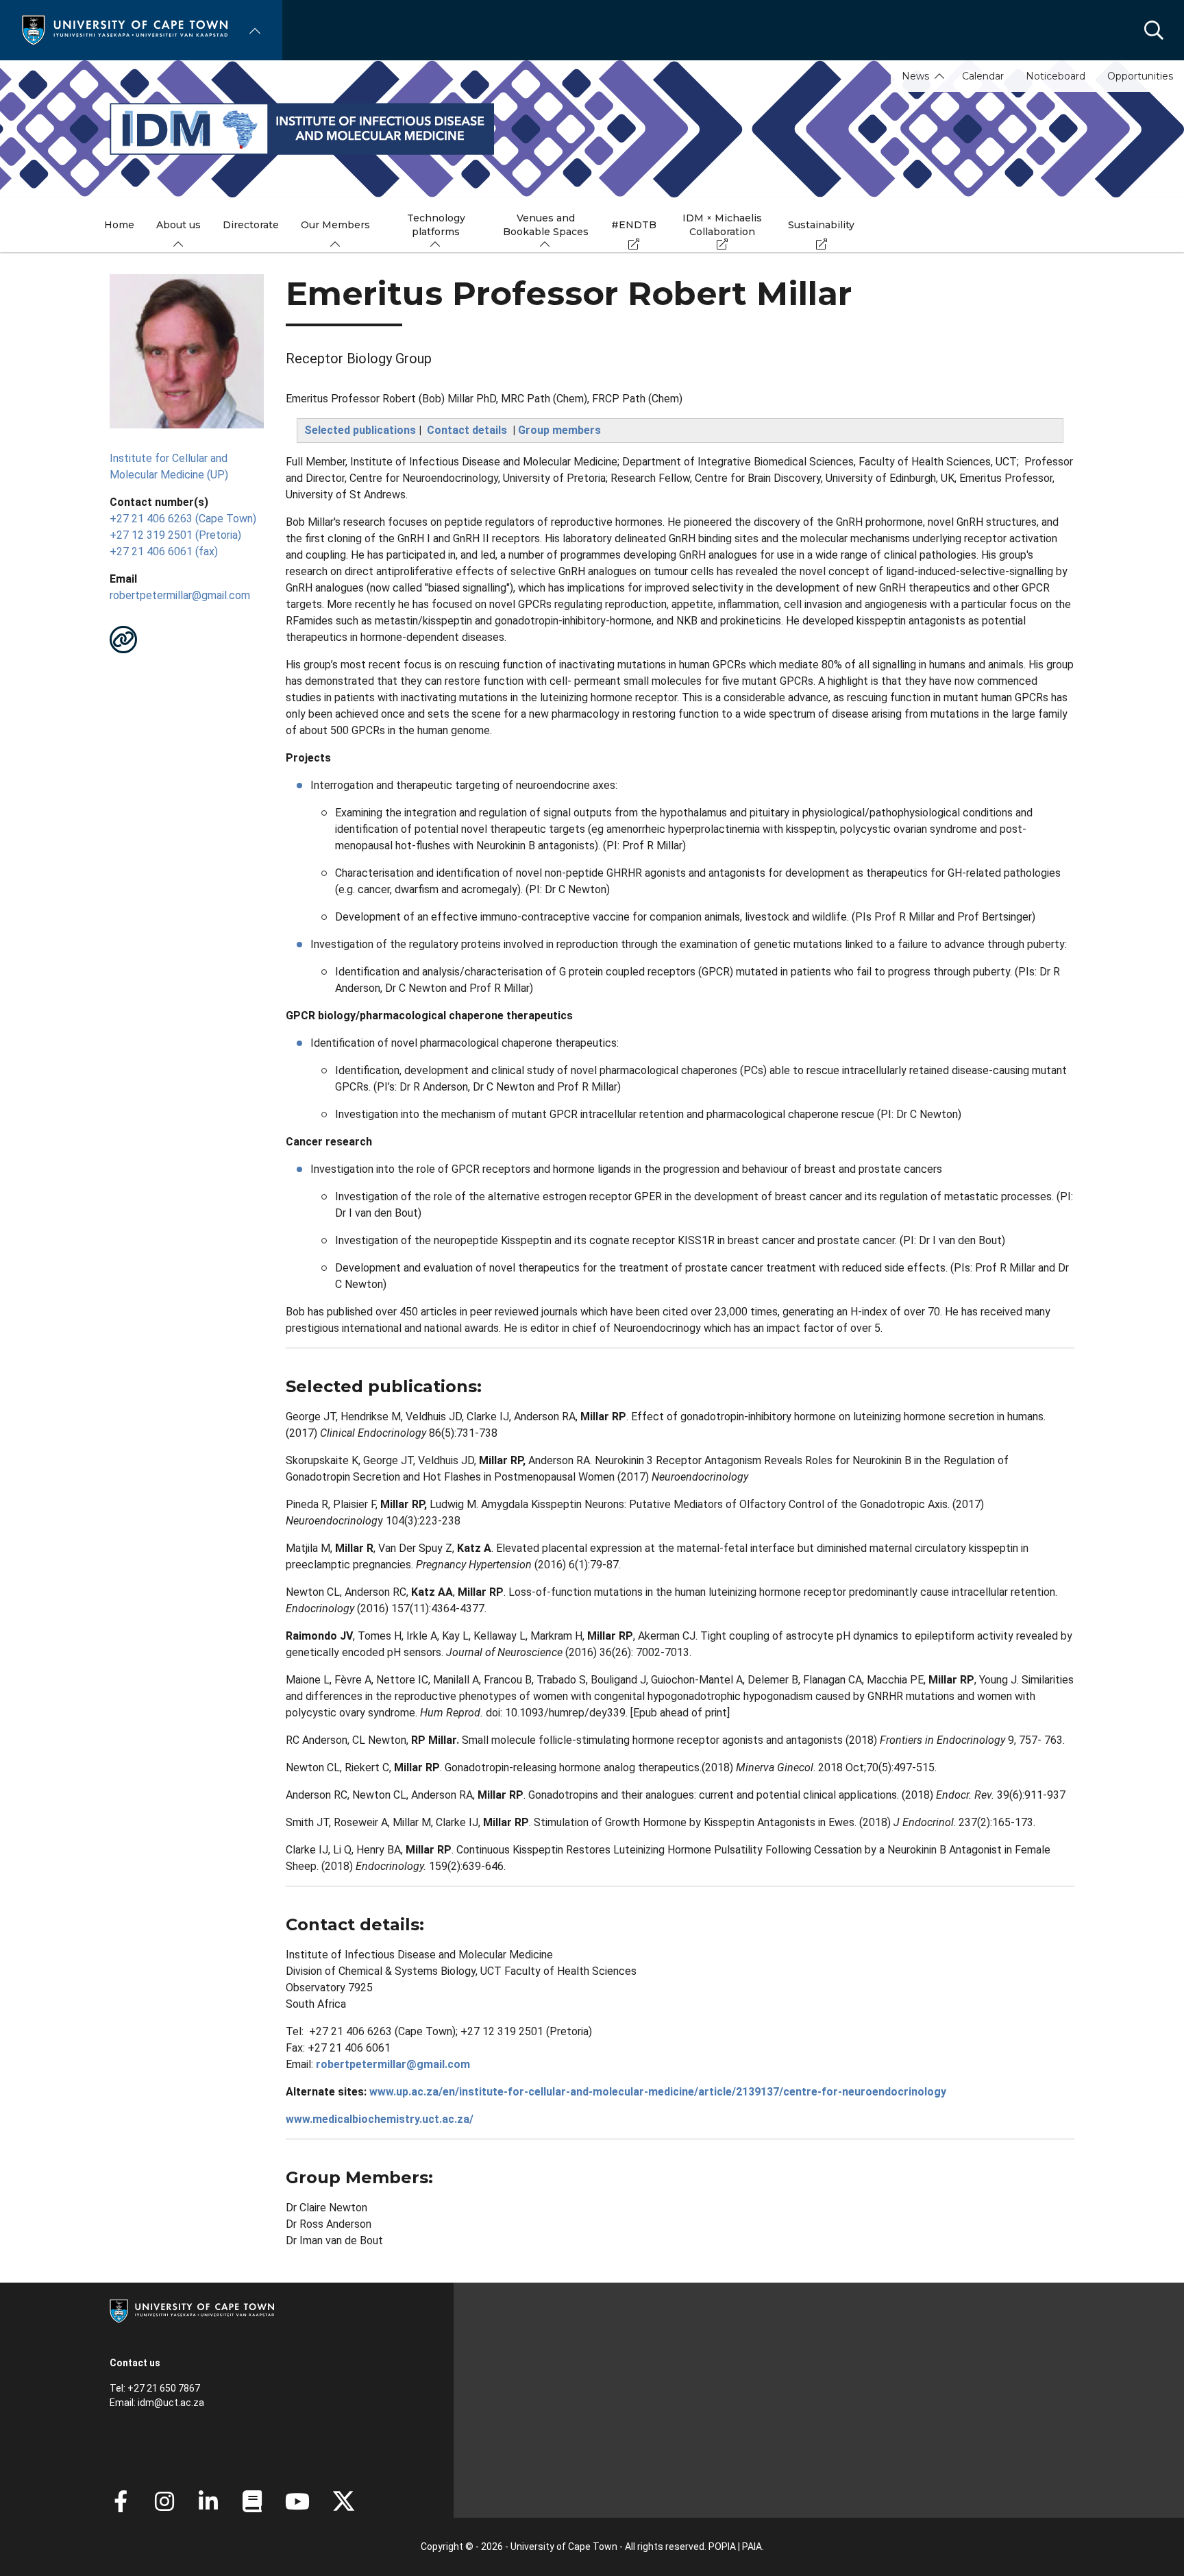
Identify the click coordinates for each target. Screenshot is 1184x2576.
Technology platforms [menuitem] (436, 225)
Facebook (121, 2501)
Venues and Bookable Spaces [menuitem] (546, 225)
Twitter (344, 2501)
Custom (123, 640)
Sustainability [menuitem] (821, 225)
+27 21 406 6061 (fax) (164, 551)
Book (252, 2501)
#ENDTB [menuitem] (634, 225)
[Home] (125, 29)
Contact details (467, 430)
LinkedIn (208, 2501)
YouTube (297, 2501)
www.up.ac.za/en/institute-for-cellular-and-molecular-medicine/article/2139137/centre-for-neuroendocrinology (658, 2092)
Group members (559, 430)
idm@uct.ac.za (171, 2403)
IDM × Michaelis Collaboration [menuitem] (722, 225)
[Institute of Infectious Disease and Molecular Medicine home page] (592, 129)
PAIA (752, 2547)
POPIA (722, 2547)
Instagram (164, 2501)
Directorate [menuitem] (251, 225)
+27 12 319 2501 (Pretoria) (175, 535)
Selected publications (360, 430)
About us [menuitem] (178, 225)
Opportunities (1140, 76)
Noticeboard (1056, 76)
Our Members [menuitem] (335, 225)
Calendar (983, 76)
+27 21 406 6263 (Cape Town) (183, 519)
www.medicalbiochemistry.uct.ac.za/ (380, 2119)
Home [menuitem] (119, 225)
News (915, 76)
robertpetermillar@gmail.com (180, 595)
